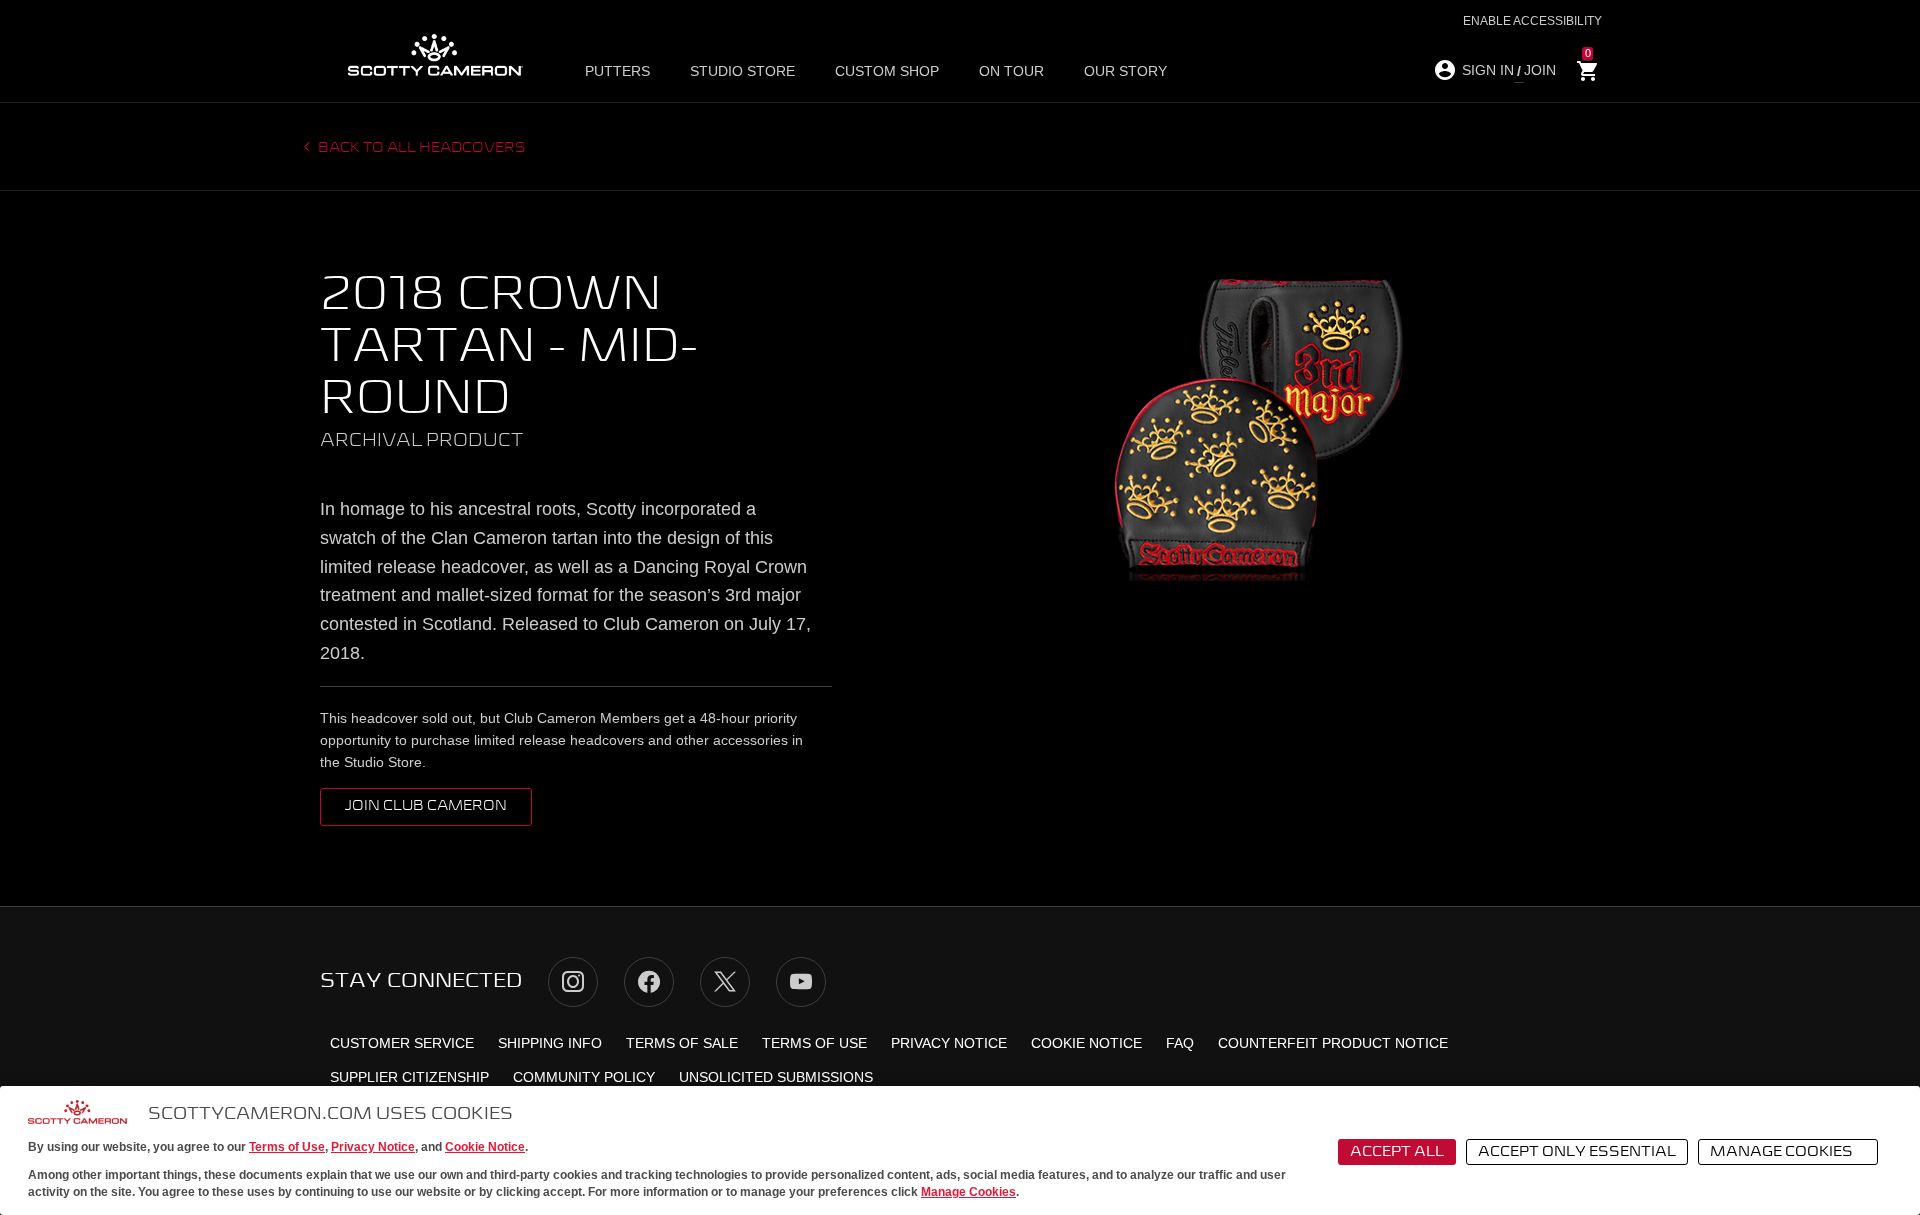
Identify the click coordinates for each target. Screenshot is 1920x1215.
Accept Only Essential (1577, 1152)
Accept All (1397, 1152)
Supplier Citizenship (409, 1077)
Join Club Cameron (426, 806)
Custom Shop (887, 71)
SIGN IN (1488, 70)
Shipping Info (550, 1043)
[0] (1588, 71)
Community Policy (584, 1077)
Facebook (649, 982)
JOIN (1540, 70)
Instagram (573, 982)
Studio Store (742, 71)
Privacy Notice (373, 1147)
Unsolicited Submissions (776, 1077)
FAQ (1180, 1043)
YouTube (801, 982)
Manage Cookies (968, 1192)
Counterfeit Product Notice (1333, 1043)
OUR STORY (1125, 71)
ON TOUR (1011, 71)
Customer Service (402, 1043)
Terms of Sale (682, 1043)
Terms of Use (287, 1147)
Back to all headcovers (420, 148)
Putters (617, 71)
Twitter (725, 982)
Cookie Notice (485, 1147)
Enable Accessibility (1532, 21)
